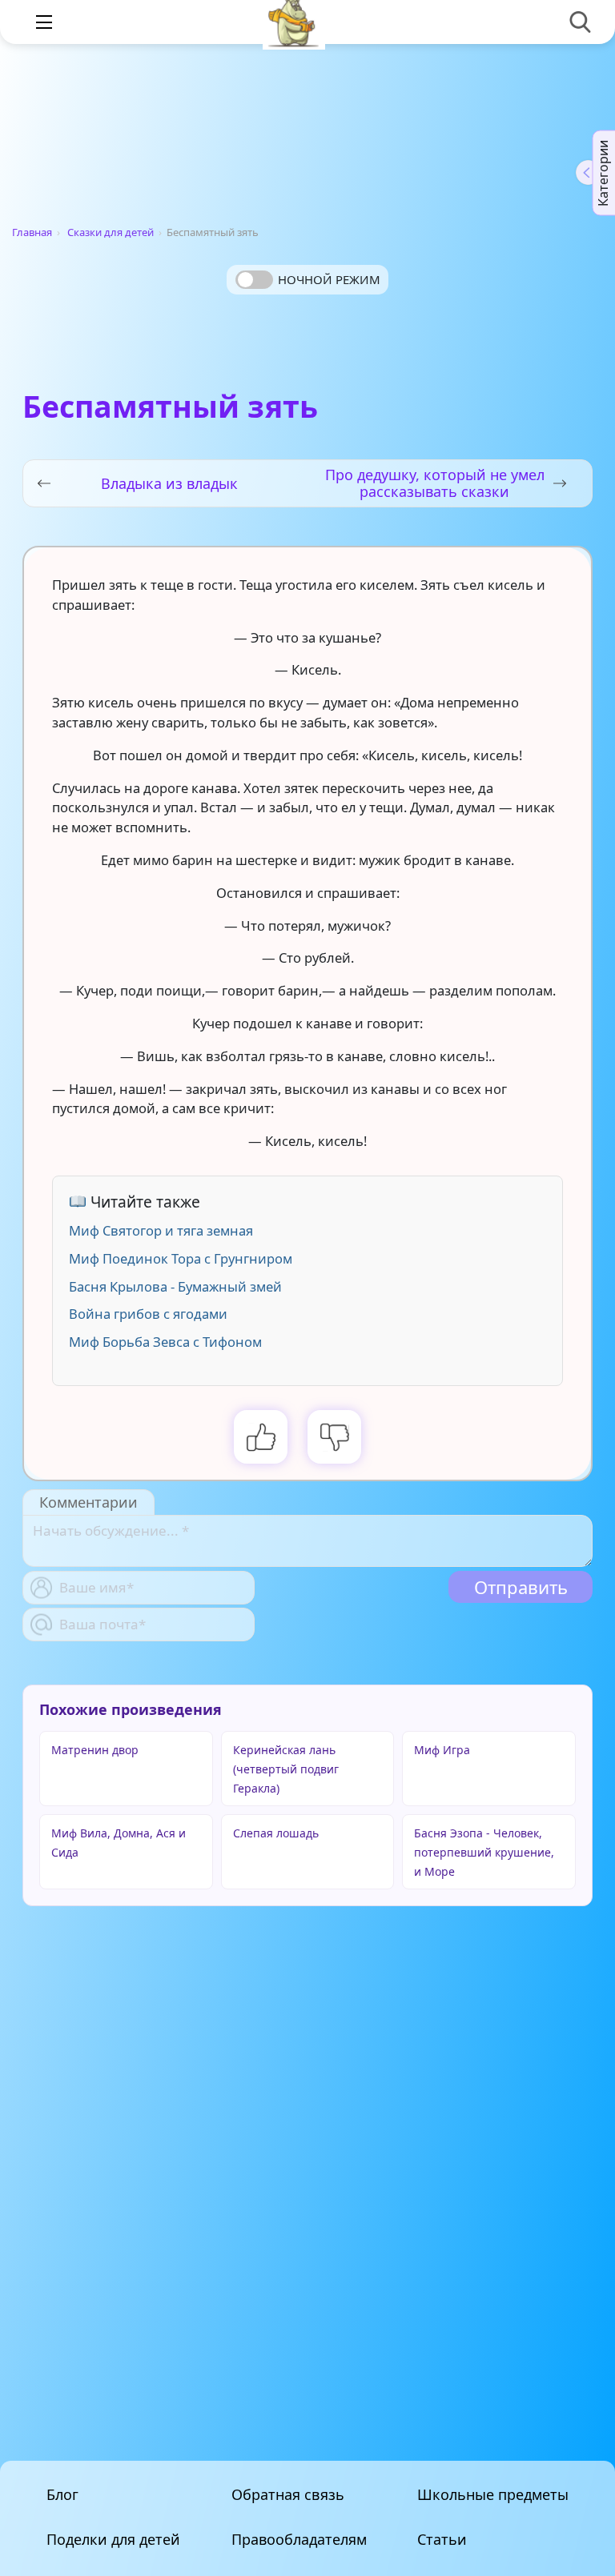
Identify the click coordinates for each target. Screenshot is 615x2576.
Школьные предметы (493, 2494)
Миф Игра (442, 1750)
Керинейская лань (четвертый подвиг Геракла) (286, 1769)
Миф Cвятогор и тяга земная (161, 1230)
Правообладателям (299, 2539)
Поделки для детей (113, 2539)
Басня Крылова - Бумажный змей (175, 1286)
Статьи (442, 2539)
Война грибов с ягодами (148, 1314)
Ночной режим (329, 279)
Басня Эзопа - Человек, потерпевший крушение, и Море (484, 1852)
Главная (32, 232)
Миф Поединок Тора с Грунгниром (181, 1258)
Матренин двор (95, 1750)
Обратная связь (288, 2494)
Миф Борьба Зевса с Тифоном (165, 1342)
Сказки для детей (111, 232)
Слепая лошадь (276, 1833)
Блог (62, 2494)
